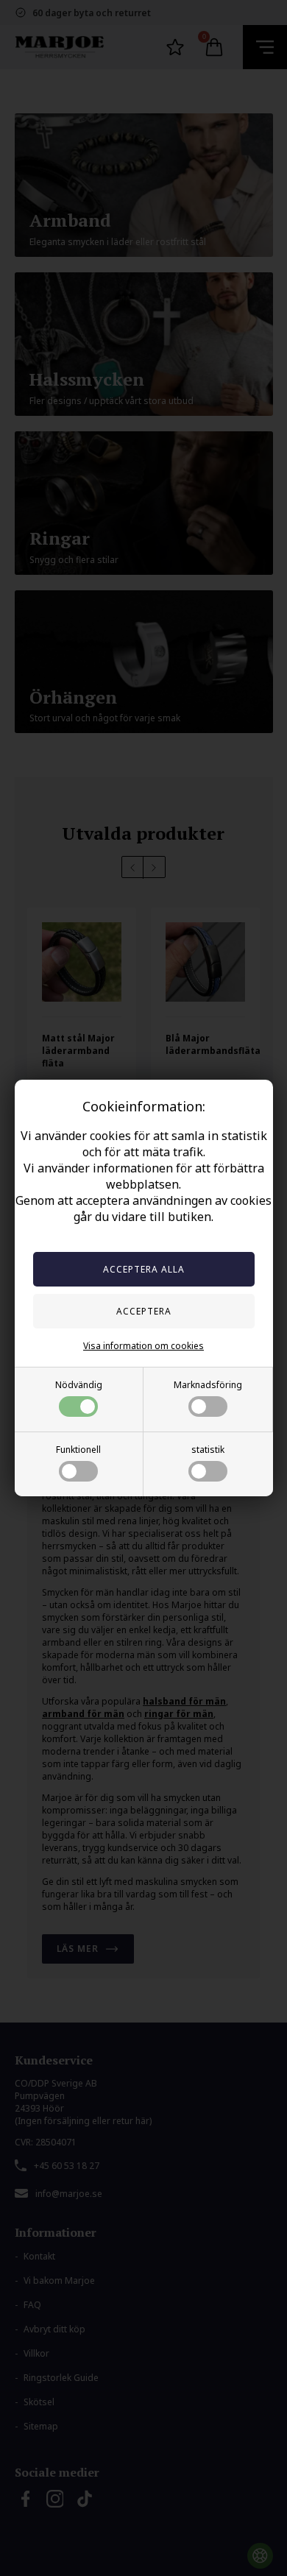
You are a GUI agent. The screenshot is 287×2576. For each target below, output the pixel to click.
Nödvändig (79, 1385)
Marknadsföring (208, 1385)
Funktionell (78, 1450)
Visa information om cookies (143, 1346)
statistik (208, 1450)
